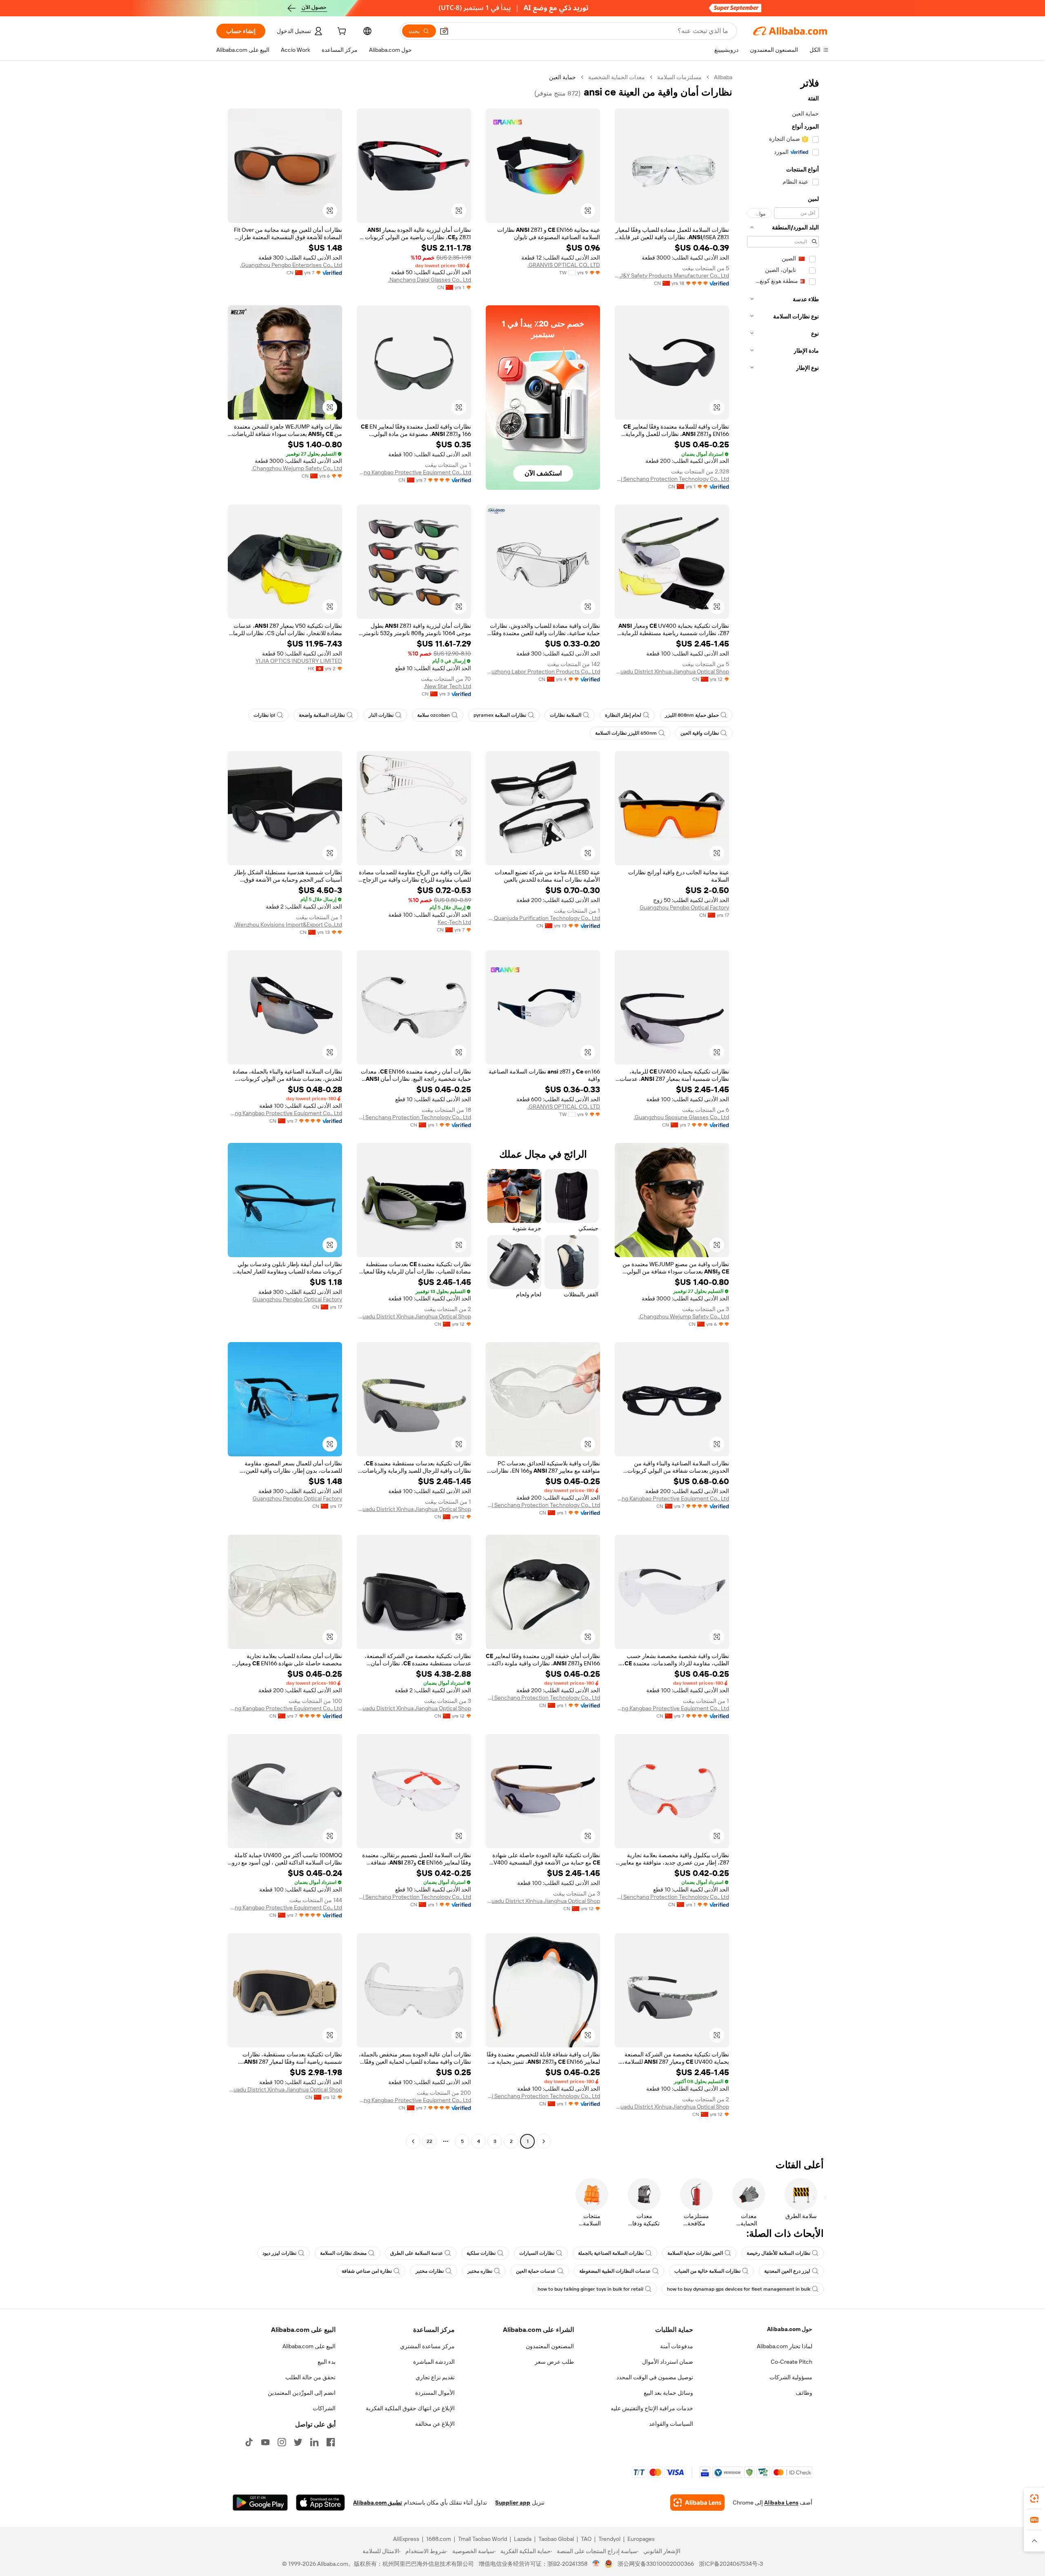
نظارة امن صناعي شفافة (367, 2271)
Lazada (523, 2539)
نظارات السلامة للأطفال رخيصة (778, 2253)
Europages (641, 2539)
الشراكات (324, 2408)
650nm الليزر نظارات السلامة (626, 733)
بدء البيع (327, 2362)
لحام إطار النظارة (623, 715)
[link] (1034, 2498)
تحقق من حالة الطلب (310, 2377)
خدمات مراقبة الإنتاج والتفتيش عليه (652, 2408)
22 (429, 2141)
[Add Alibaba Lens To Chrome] (697, 2503)
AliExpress (406, 2539)
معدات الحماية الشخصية (617, 77)
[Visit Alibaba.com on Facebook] (331, 2442)
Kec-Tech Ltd (454, 922)
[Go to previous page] (544, 2141)
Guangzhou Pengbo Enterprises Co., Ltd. (291, 265)
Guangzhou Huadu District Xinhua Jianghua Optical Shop (672, 671)
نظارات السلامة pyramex (500, 715)
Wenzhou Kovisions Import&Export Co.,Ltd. (288, 925)
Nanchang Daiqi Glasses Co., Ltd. (430, 280)
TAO (586, 2539)
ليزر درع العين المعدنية (787, 2271)
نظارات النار (381, 715)
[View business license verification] (596, 2564)
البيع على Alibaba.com (309, 2346)
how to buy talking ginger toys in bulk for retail (590, 2289)
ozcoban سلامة (434, 715)
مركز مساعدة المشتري (427, 2346)
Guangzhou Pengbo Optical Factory (684, 907)
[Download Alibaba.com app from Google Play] (260, 2503)
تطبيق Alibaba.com (378, 2503)
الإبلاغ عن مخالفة (435, 2424)
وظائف (804, 2393)
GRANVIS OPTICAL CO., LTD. (564, 265)
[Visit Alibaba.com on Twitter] (298, 2442)
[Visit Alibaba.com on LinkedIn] (314, 2442)
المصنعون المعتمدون (550, 2346)
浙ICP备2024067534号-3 (731, 2564)
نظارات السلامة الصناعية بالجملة (611, 2253)
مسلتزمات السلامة (679, 77)
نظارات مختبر (430, 2271)
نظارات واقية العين (700, 733)
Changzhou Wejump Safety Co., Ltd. (297, 468)
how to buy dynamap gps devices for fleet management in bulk (739, 2289)
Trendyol (609, 2539)
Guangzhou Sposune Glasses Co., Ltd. (681, 1117)
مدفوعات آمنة (677, 2346)
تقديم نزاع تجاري (435, 2377)
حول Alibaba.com (790, 2329)
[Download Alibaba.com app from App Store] (320, 2503)
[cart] (341, 32)
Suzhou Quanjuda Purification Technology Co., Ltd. (543, 918)
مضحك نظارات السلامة (343, 2253)
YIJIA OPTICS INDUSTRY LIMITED (299, 661)
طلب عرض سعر (554, 2362)
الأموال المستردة (435, 2393)
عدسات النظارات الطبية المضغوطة (615, 2271)
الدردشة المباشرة (434, 2362)
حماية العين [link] (563, 77)
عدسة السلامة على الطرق (417, 2253)
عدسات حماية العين (536, 2271)
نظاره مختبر (480, 2271)
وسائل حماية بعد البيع (668, 2393)
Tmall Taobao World (482, 2539)
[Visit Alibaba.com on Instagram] (282, 2442)
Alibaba (723, 77)
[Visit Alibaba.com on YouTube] (265, 2442)
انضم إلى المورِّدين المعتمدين (302, 2393)
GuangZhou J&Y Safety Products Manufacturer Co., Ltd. (672, 276)
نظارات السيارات (537, 2253)
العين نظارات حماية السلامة (695, 2253)
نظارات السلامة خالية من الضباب (707, 2271)
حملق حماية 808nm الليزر (692, 715)
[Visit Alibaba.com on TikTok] (249, 2442)
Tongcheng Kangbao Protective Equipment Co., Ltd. (414, 472)
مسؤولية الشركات (791, 2377)
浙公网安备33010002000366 (656, 2564)
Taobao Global (556, 2539)
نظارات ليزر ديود (279, 2253)
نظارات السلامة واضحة (322, 715)
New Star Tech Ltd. (447, 686)
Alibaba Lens (781, 2503)
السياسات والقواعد (671, 2424)
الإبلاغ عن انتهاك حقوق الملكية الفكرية (410, 2408)
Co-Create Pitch (792, 2362)
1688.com (439, 2539)
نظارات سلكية (481, 2253)
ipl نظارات (264, 715)
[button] (444, 31)
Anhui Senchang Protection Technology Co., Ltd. (672, 479)
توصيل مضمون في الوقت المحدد (655, 2377)
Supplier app (513, 2503)
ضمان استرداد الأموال (668, 2362)
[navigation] (783, 1110)
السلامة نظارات (566, 715)
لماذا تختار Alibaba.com (785, 2346)
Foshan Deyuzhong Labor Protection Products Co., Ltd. (543, 671)
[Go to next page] (413, 2141)
